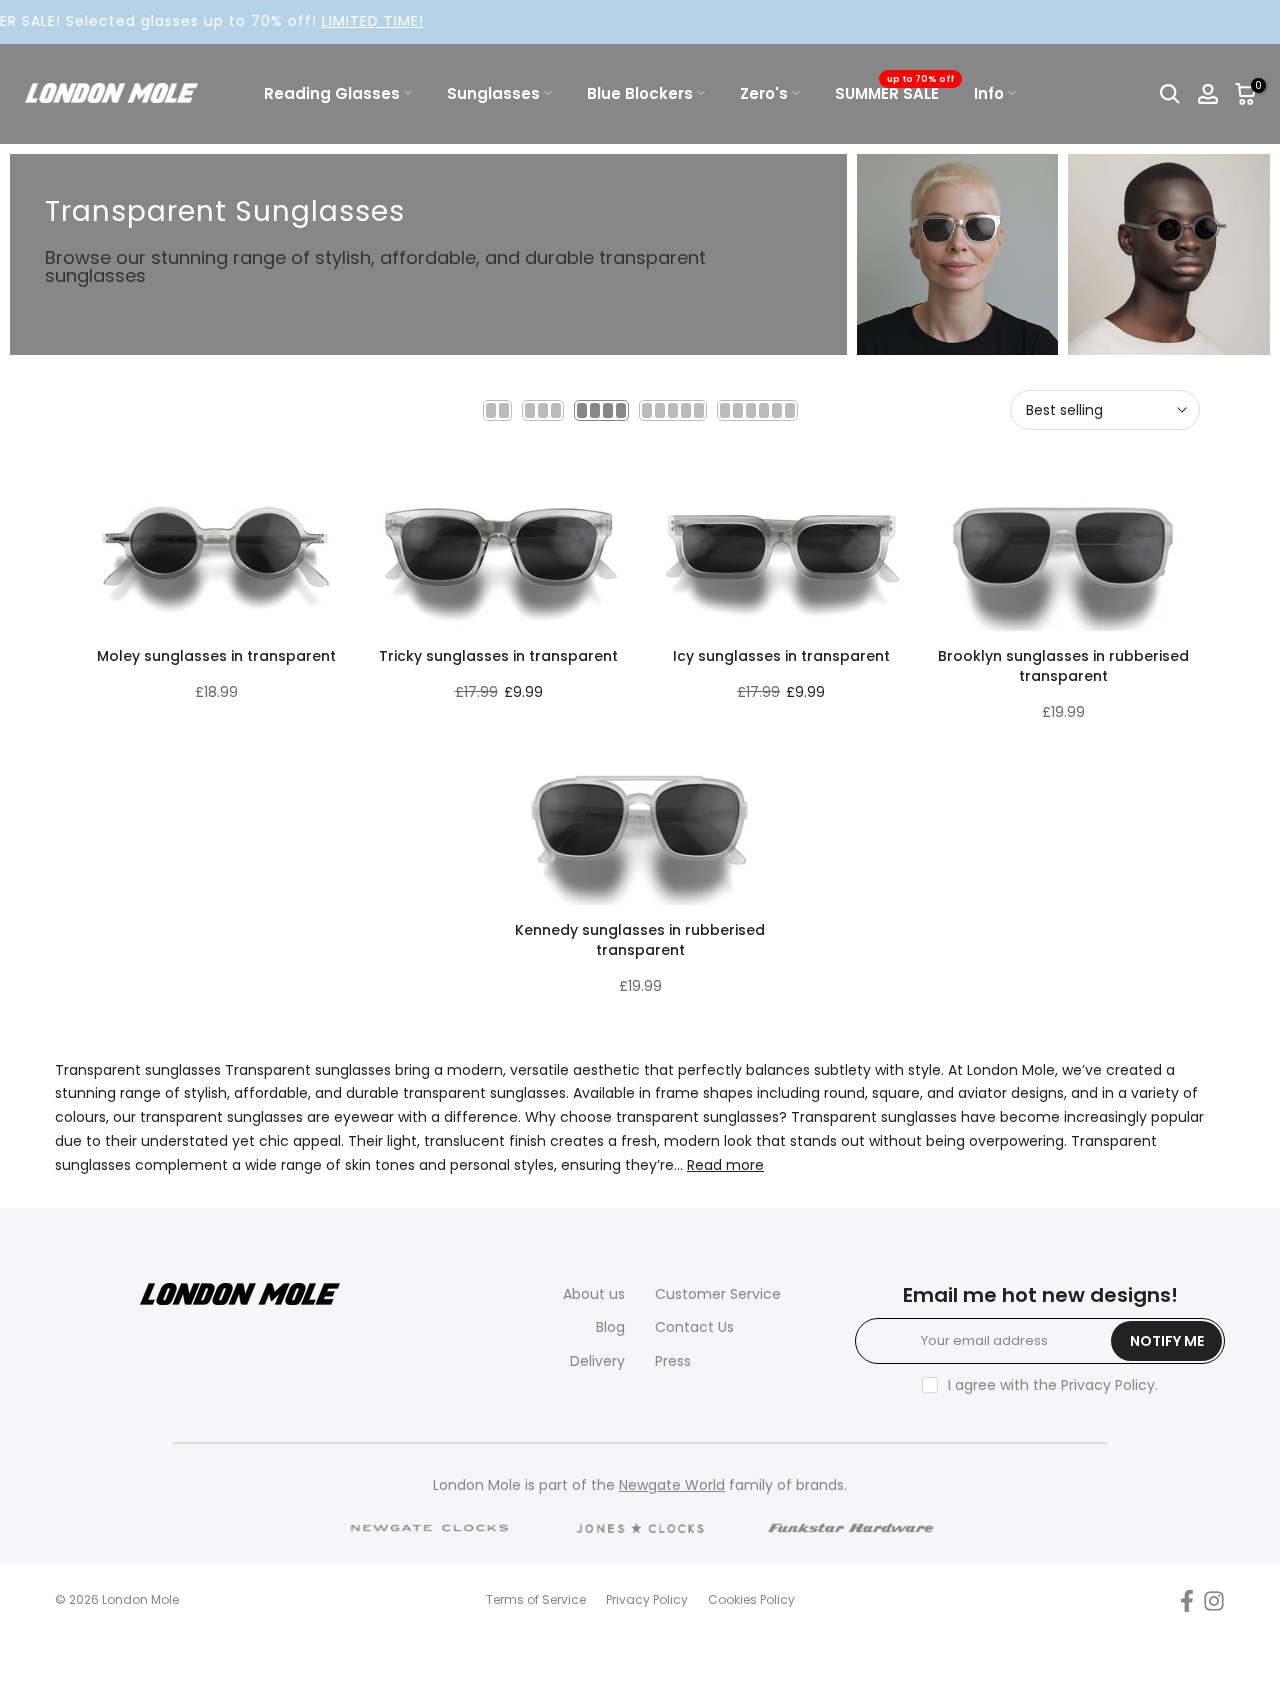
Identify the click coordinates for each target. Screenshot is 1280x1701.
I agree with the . (1053, 1385)
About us (594, 1294)
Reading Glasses (332, 93)
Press (673, 1361)
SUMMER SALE (894, 92)
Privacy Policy (1108, 1385)
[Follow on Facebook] (1187, 1600)
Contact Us (694, 1327)
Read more (725, 1165)
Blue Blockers (640, 93)
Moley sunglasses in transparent (216, 656)
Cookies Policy (751, 1599)
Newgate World (672, 1485)
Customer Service (718, 1294)
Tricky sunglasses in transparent (498, 656)
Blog (610, 1327)
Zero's (764, 93)
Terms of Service (536, 1599)
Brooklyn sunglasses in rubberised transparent (1063, 666)
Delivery (597, 1361)
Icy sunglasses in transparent (781, 656)
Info (989, 93)
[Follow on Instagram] (1214, 1600)
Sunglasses (493, 93)
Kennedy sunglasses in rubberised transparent (640, 940)
